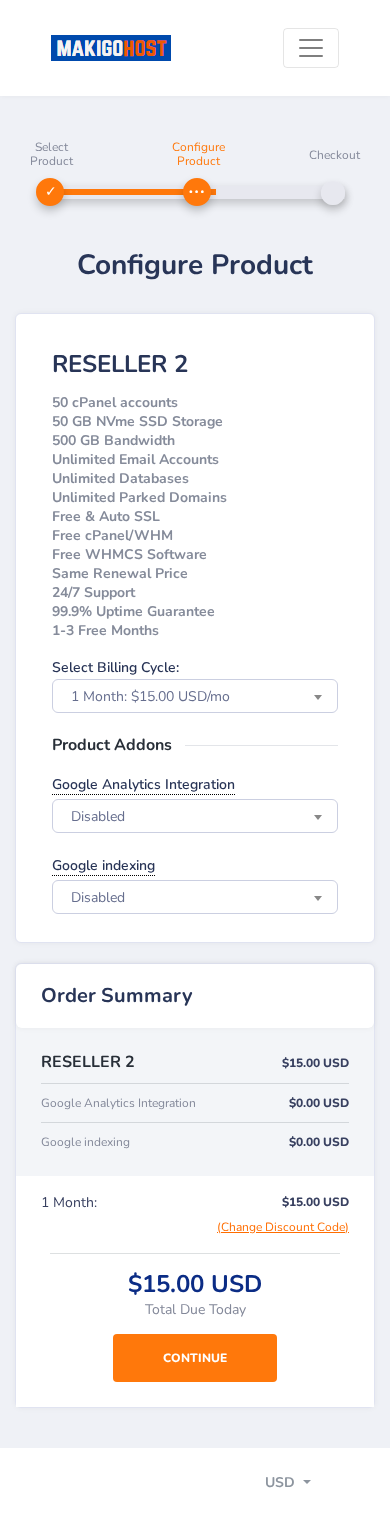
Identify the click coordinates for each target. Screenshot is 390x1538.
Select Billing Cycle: (115, 667)
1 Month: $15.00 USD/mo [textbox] (150, 696)
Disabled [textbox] (98, 816)
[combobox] (195, 696)
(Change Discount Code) (283, 1227)
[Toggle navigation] (311, 48)
